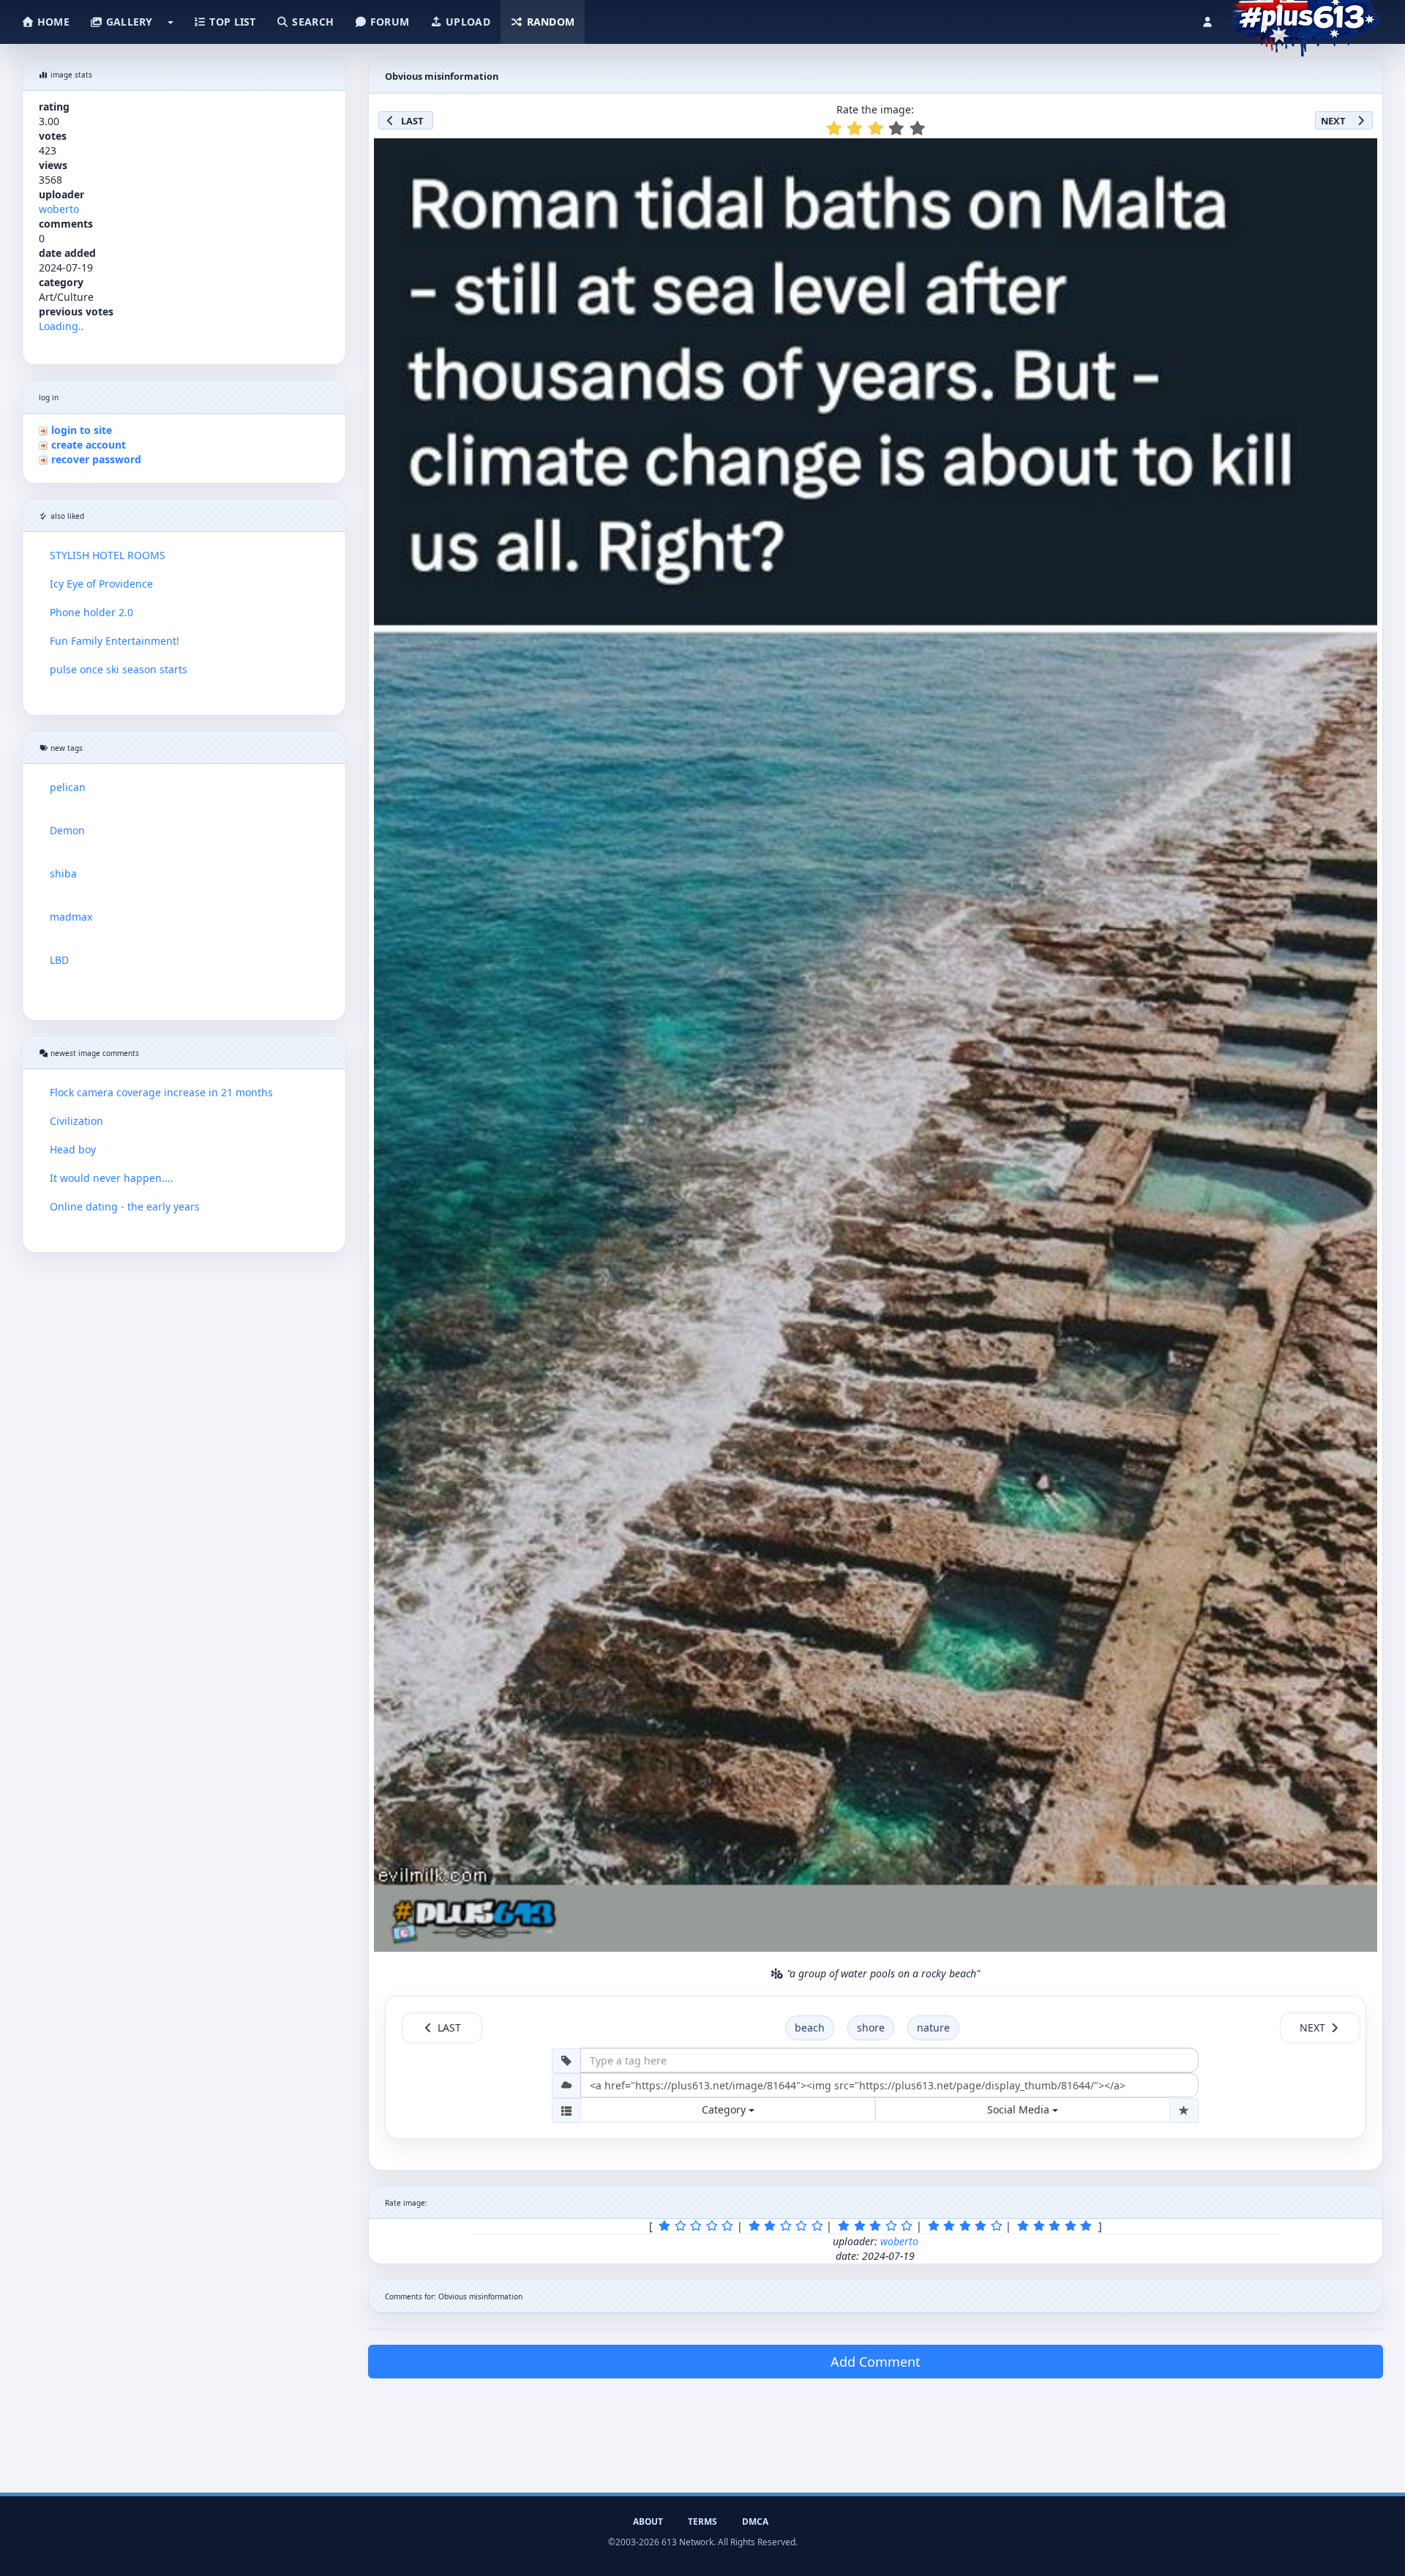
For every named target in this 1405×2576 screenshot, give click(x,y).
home (52, 22)
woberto (59, 209)
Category (725, 2109)
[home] (1304, 18)
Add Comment (876, 2362)
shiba (63, 873)
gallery (127, 22)
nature (933, 2028)
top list (231, 22)
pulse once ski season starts (119, 669)
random (549, 22)
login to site (82, 430)
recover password (96, 459)
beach (810, 2028)
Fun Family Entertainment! (115, 641)
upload (467, 22)
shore (871, 2028)
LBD (59, 960)
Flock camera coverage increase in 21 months (161, 1092)
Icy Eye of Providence (101, 584)
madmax (71, 917)
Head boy (73, 1149)
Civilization (76, 1121)
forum (389, 22)
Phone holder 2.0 (91, 612)
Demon (67, 830)
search (311, 22)
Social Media (1020, 2109)
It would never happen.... (112, 1178)
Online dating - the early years (125, 1206)
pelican (68, 787)
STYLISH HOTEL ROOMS (108, 555)
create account (89, 445)
